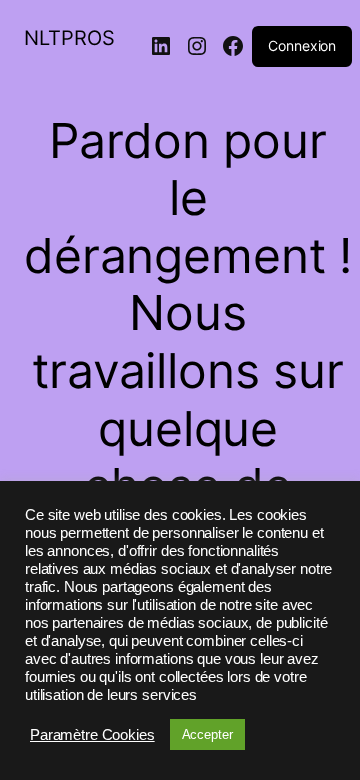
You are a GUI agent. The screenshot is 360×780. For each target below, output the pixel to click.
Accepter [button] (207, 734)
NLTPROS (69, 38)
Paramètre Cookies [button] (92, 735)
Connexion (302, 45)
